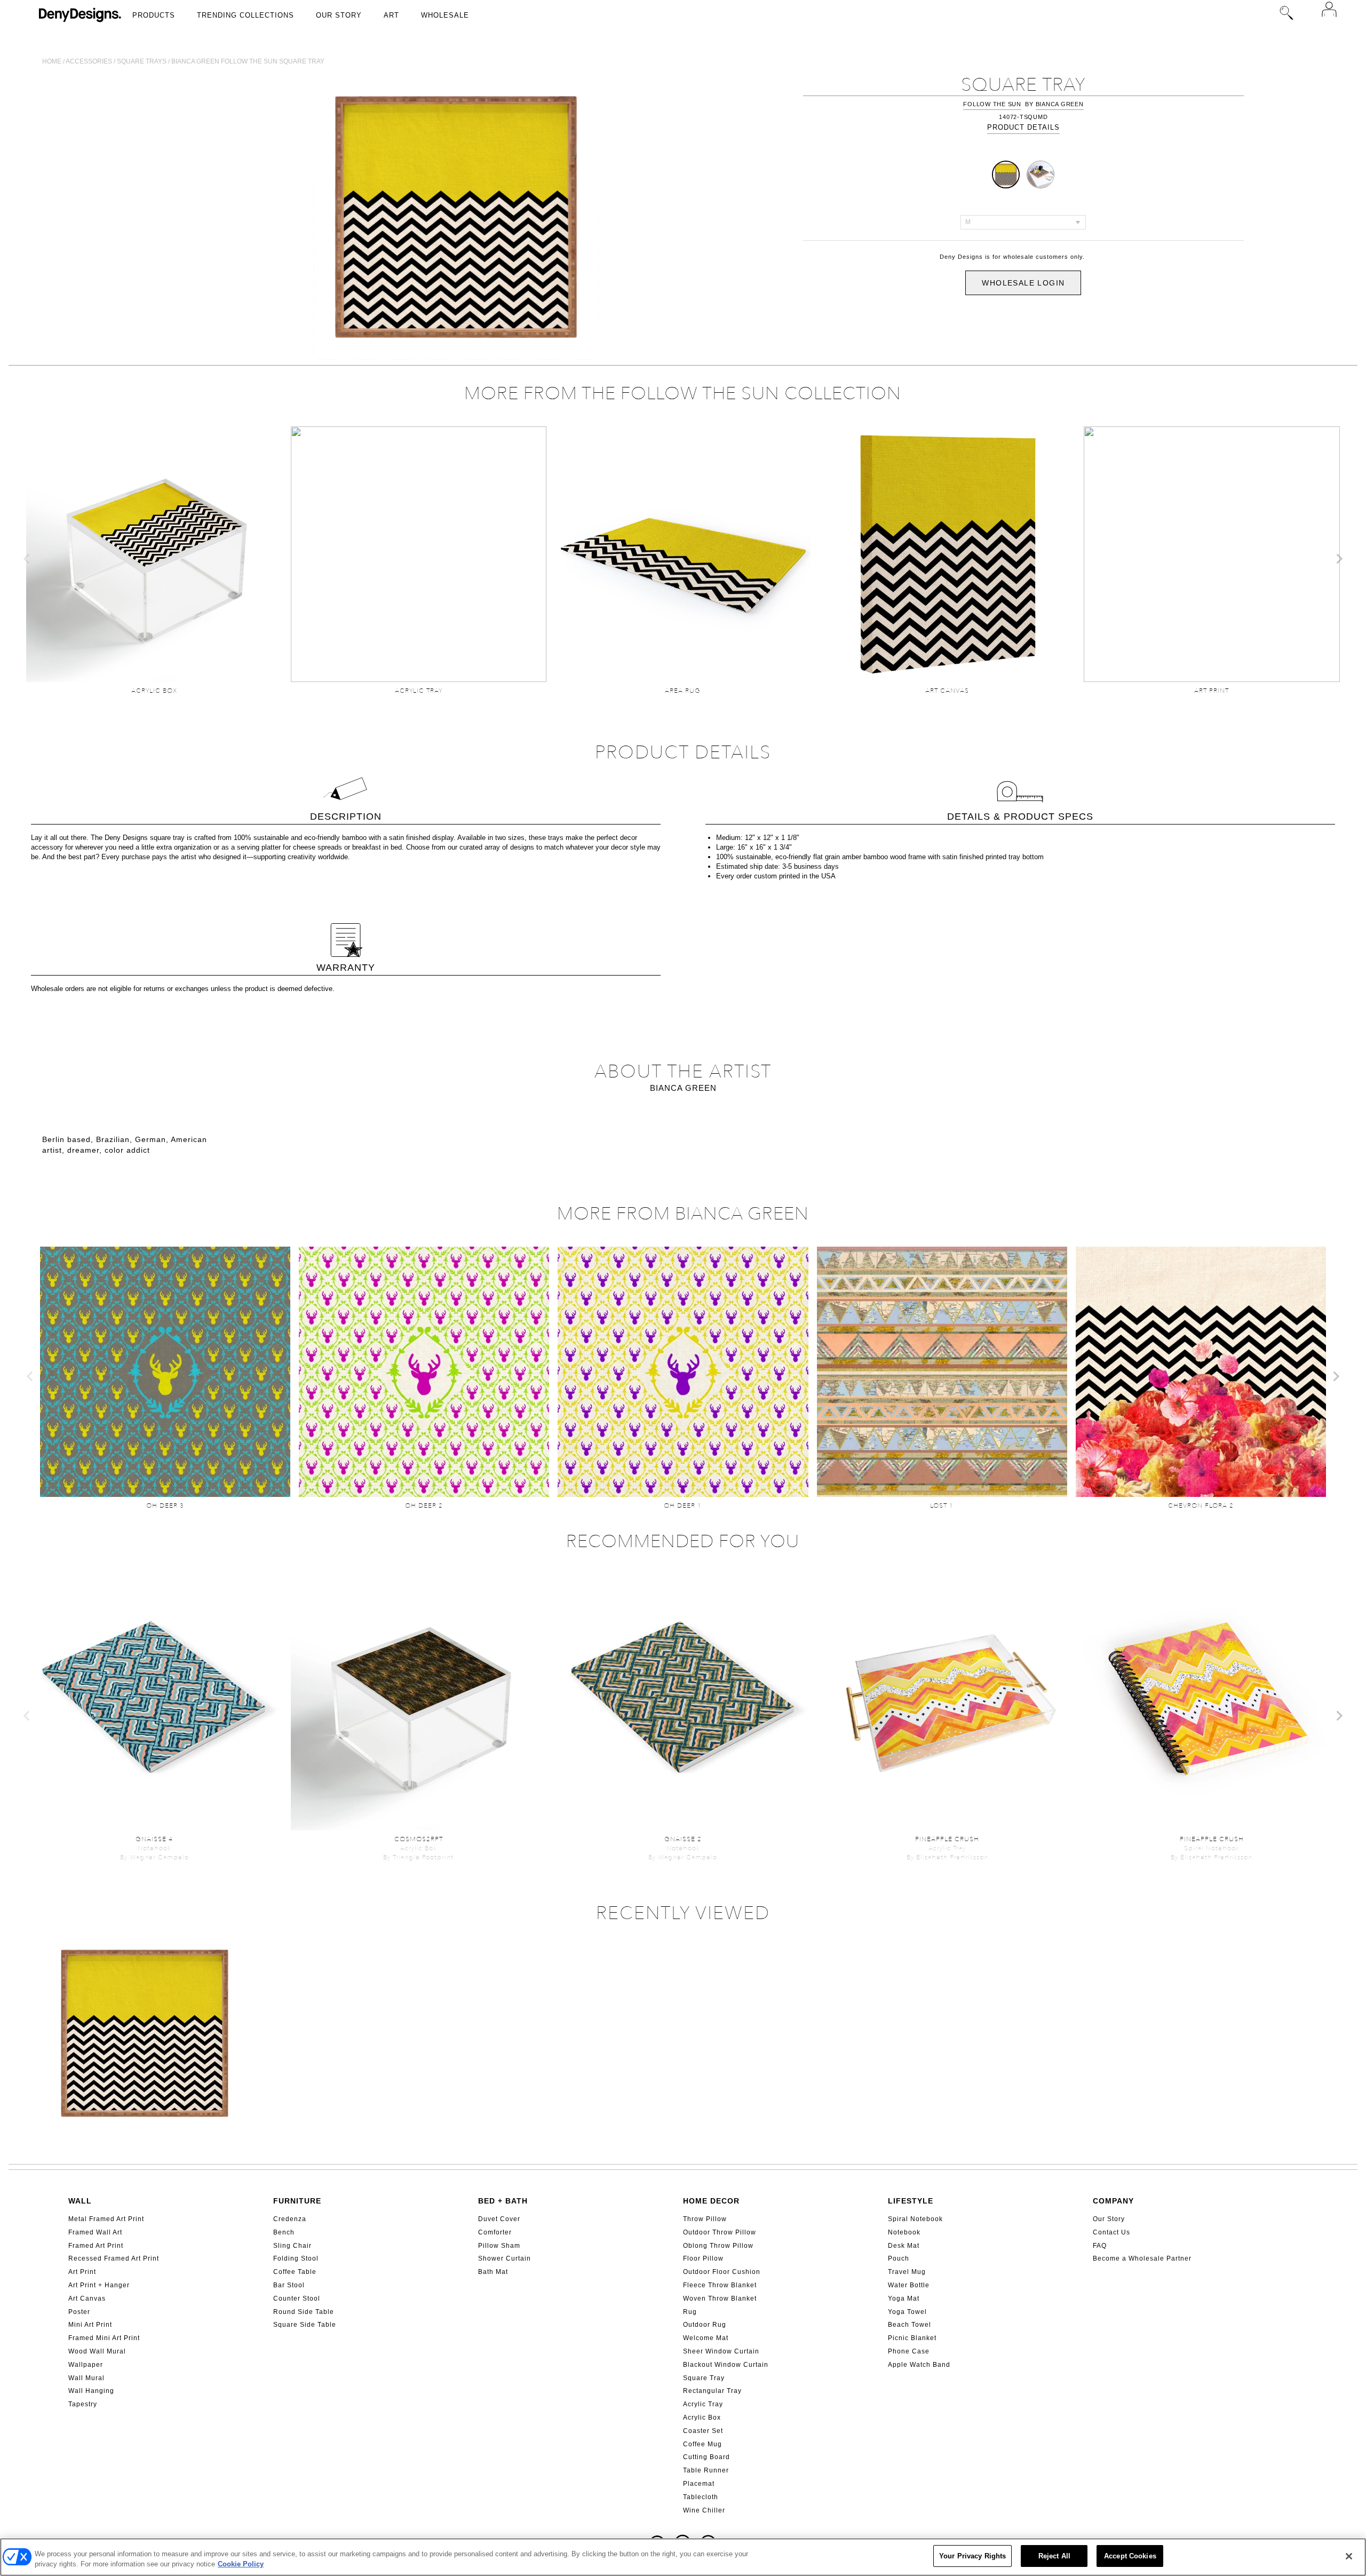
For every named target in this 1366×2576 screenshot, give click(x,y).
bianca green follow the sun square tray (248, 61)
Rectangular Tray (712, 2391)
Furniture (297, 2201)
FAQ (1100, 2246)
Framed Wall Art (95, 2232)
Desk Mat (904, 2246)
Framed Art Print (96, 2246)
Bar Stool (289, 2285)
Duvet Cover (499, 2219)
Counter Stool (297, 2298)
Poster (79, 2312)
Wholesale (445, 15)
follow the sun (992, 104)
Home (52, 61)
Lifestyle (911, 2201)
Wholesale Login (1023, 283)
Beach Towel (910, 2325)
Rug (690, 2312)
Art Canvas (87, 2298)
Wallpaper (86, 2365)
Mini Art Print (90, 2325)
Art (391, 15)
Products (154, 15)
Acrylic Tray (703, 2404)
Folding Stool (296, 2258)
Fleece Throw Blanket (720, 2285)
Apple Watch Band (919, 2365)
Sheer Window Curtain (721, 2351)
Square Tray (704, 2378)
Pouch (899, 2258)
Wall (80, 2201)
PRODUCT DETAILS (1023, 127)
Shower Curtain (505, 2258)
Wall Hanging (91, 2391)
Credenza (290, 2219)
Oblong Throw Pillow (718, 2246)
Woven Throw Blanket (720, 2298)
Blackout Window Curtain (726, 2365)
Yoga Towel (907, 2312)
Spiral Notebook (915, 2219)
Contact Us (1111, 2232)
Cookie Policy (241, 2565)
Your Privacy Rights (972, 2556)
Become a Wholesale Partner (1142, 2258)
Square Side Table (305, 2325)
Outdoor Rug (705, 2325)
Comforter (495, 2232)
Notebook (904, 2232)
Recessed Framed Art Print (114, 2258)
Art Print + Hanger (99, 2285)
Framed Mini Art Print (104, 2338)
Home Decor (711, 2201)
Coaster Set (703, 2431)
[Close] (1349, 2556)
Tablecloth (701, 2497)
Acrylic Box (702, 2418)
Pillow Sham (499, 2246)
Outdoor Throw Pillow (720, 2232)
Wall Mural (86, 2378)
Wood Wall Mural (97, 2351)
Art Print (82, 2272)
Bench (284, 2232)
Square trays (142, 61)
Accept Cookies (1130, 2556)
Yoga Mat (904, 2298)
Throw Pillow (705, 2219)
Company (1113, 2201)
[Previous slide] (27, 559)
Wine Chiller (704, 2510)
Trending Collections (245, 15)
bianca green (1060, 104)
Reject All (1054, 2556)
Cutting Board (706, 2457)
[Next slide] (1339, 559)
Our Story (339, 15)
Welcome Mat (706, 2338)
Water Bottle (909, 2285)
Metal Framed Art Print (106, 2219)
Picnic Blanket (912, 2338)
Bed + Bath (503, 2201)
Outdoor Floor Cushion (722, 2272)
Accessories (89, 61)
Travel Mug (907, 2272)
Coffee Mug (702, 2444)
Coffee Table (295, 2272)
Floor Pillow (703, 2258)
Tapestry (83, 2404)
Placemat (699, 2484)
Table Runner (706, 2470)
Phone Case (909, 2351)
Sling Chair (292, 2246)
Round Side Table (304, 2312)
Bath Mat (493, 2272)
